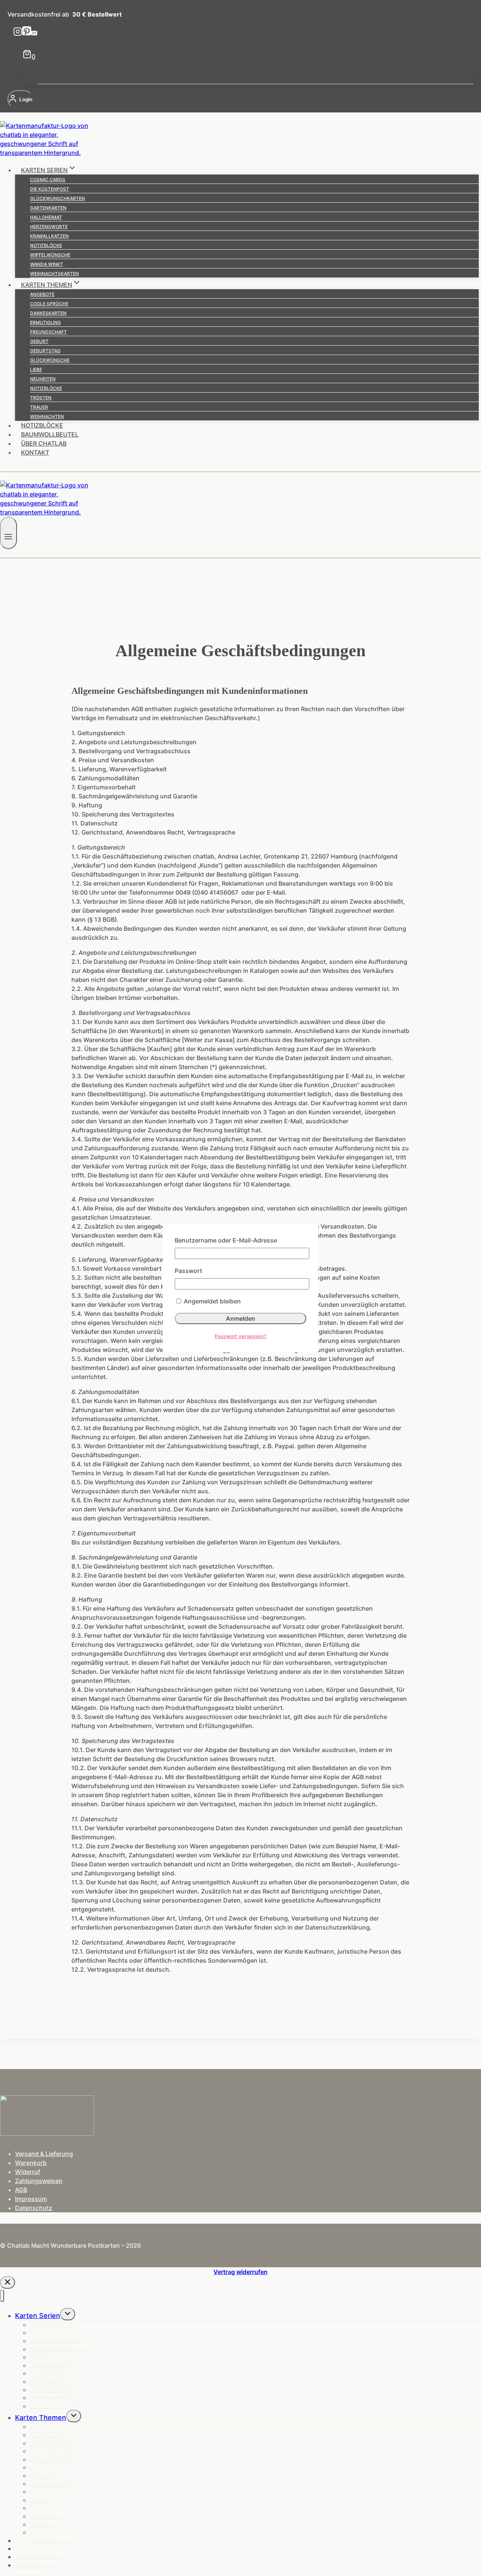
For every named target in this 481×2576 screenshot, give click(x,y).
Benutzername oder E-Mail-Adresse (226, 1240)
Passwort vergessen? (240, 1336)
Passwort (188, 1271)
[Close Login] (8, 2282)
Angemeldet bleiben (212, 1301)
